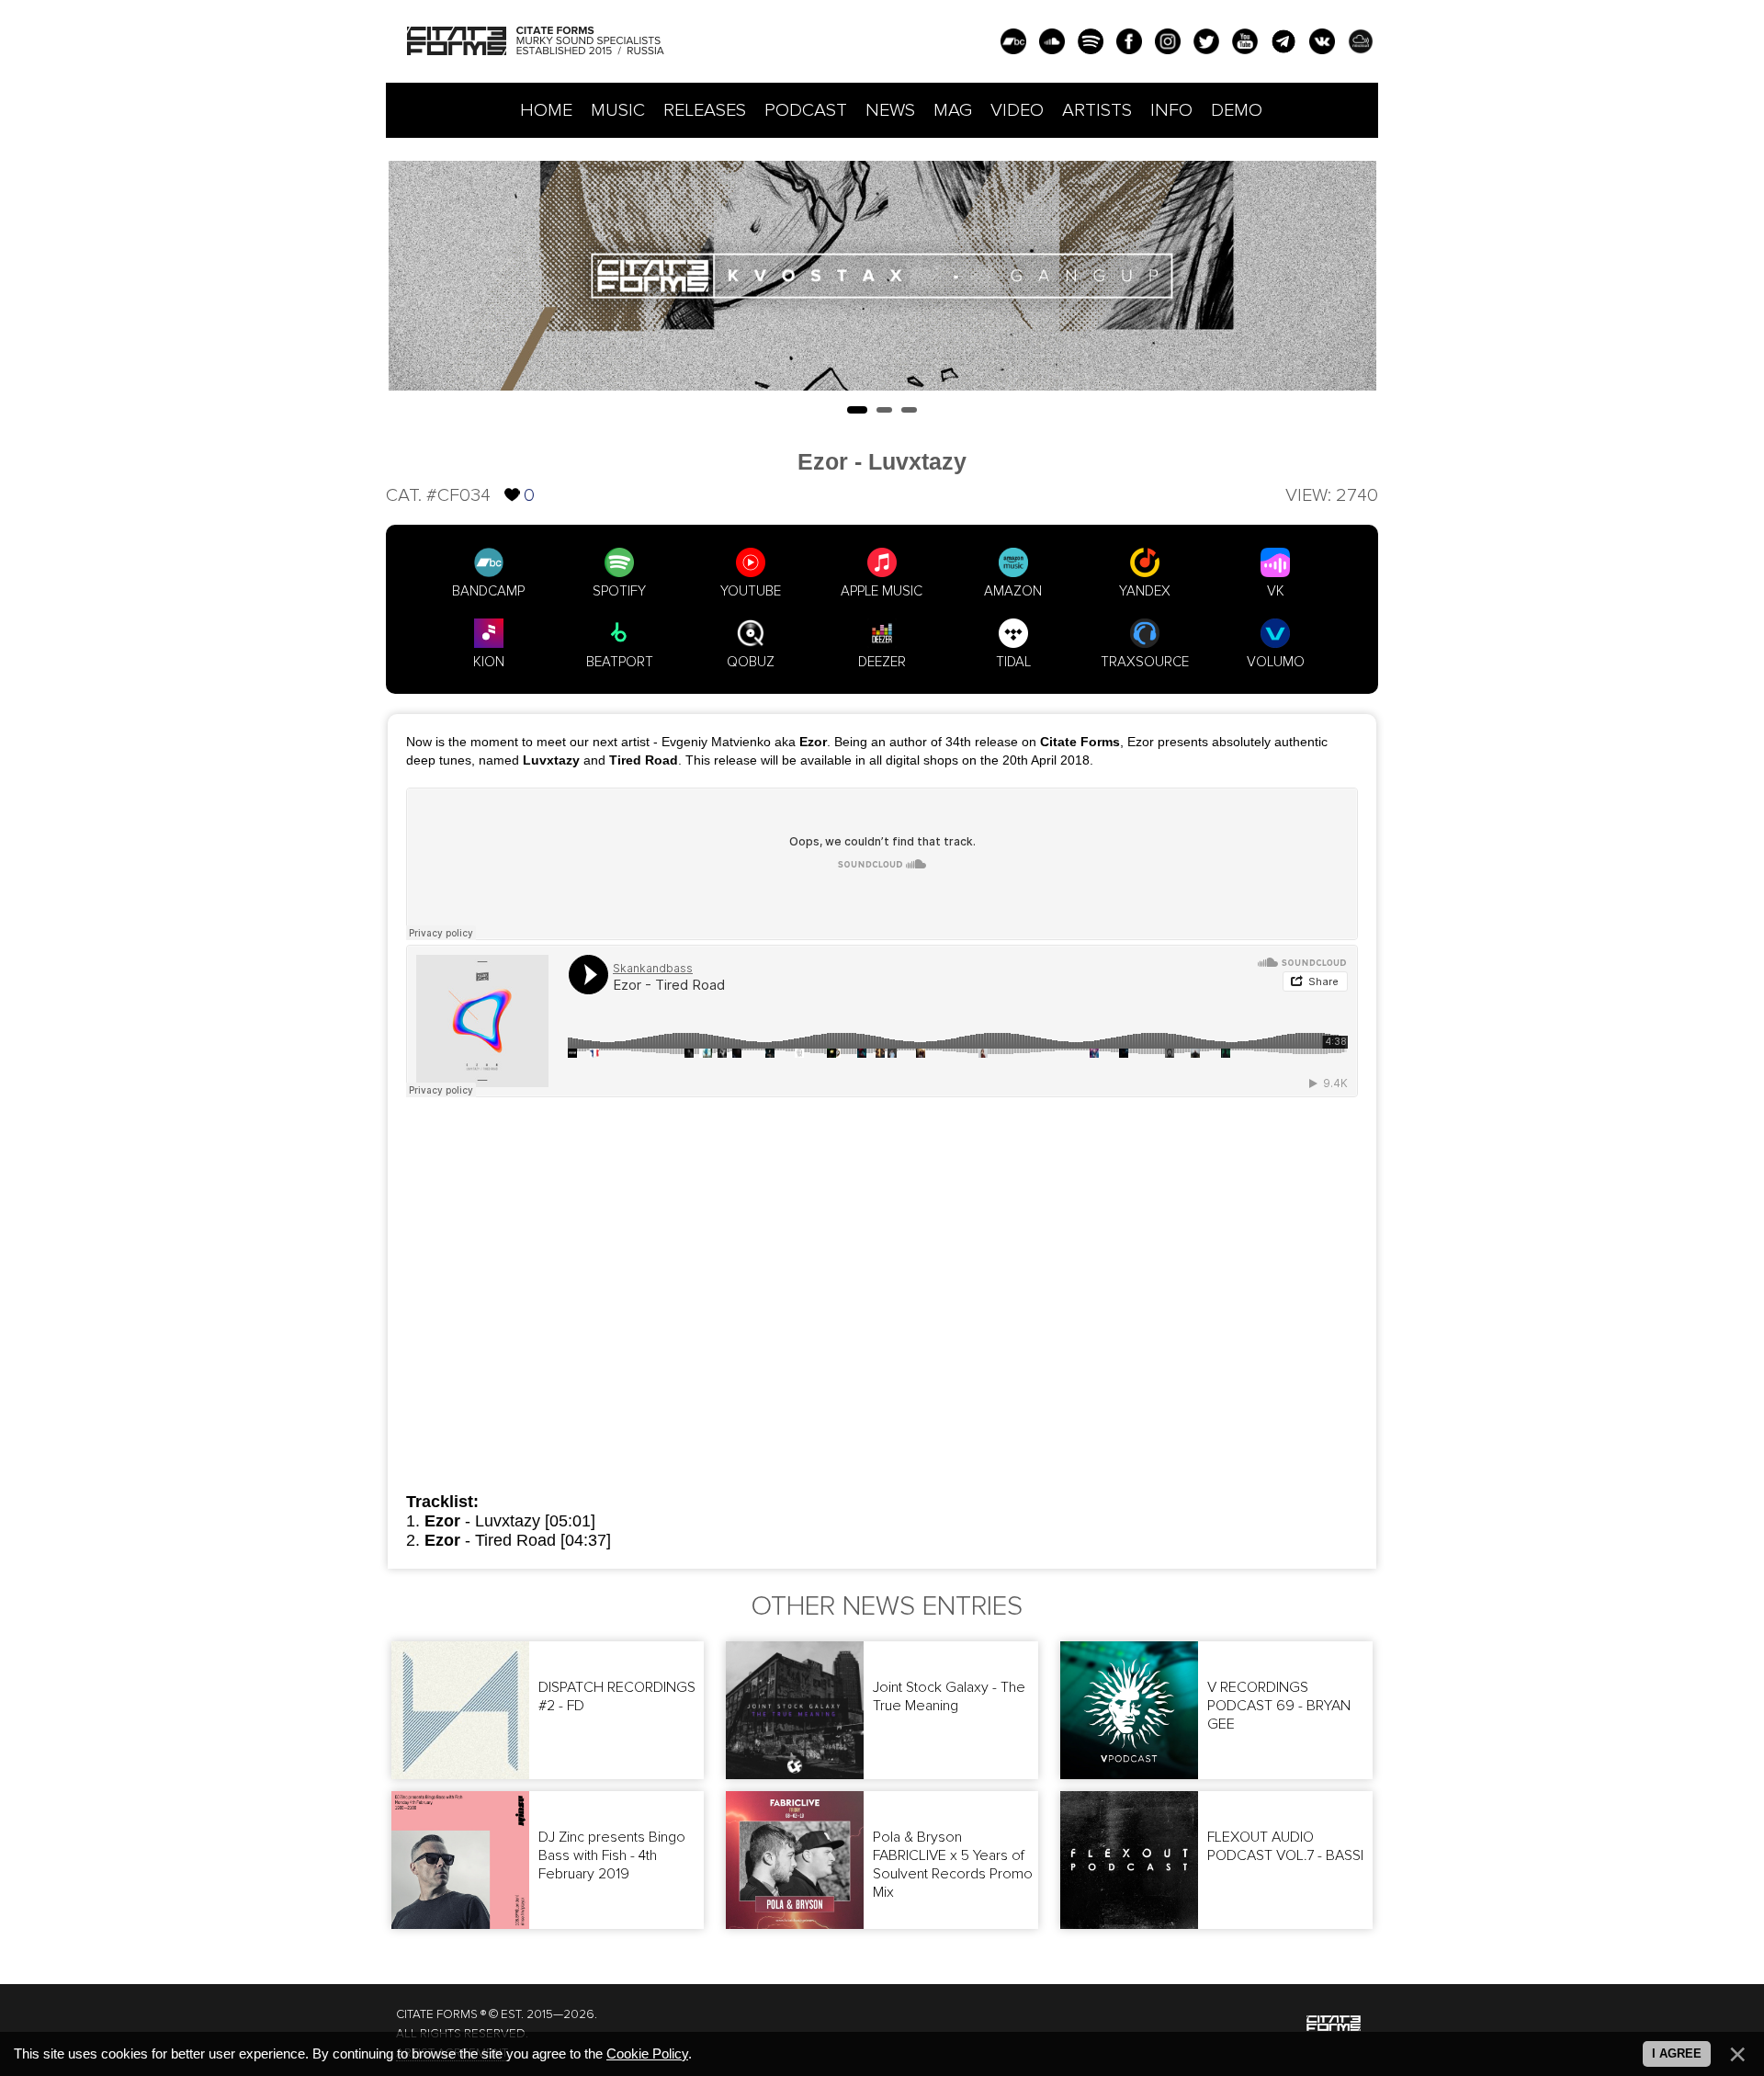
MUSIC (618, 110)
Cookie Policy (647, 2054)
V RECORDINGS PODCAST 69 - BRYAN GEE (1279, 1706)
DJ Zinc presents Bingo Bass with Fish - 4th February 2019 (612, 1855)
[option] (882, 276)
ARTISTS (1097, 110)
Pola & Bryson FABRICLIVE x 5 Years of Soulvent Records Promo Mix (953, 1865)
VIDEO (1017, 110)
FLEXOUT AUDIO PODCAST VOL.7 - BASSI (1285, 1846)
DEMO (1237, 110)
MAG (953, 110)
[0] (513, 479)
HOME (546, 110)
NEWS (890, 110)
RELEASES (705, 110)
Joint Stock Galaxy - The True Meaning (949, 1696)
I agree (1677, 2053)
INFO (1171, 110)
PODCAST (806, 110)
